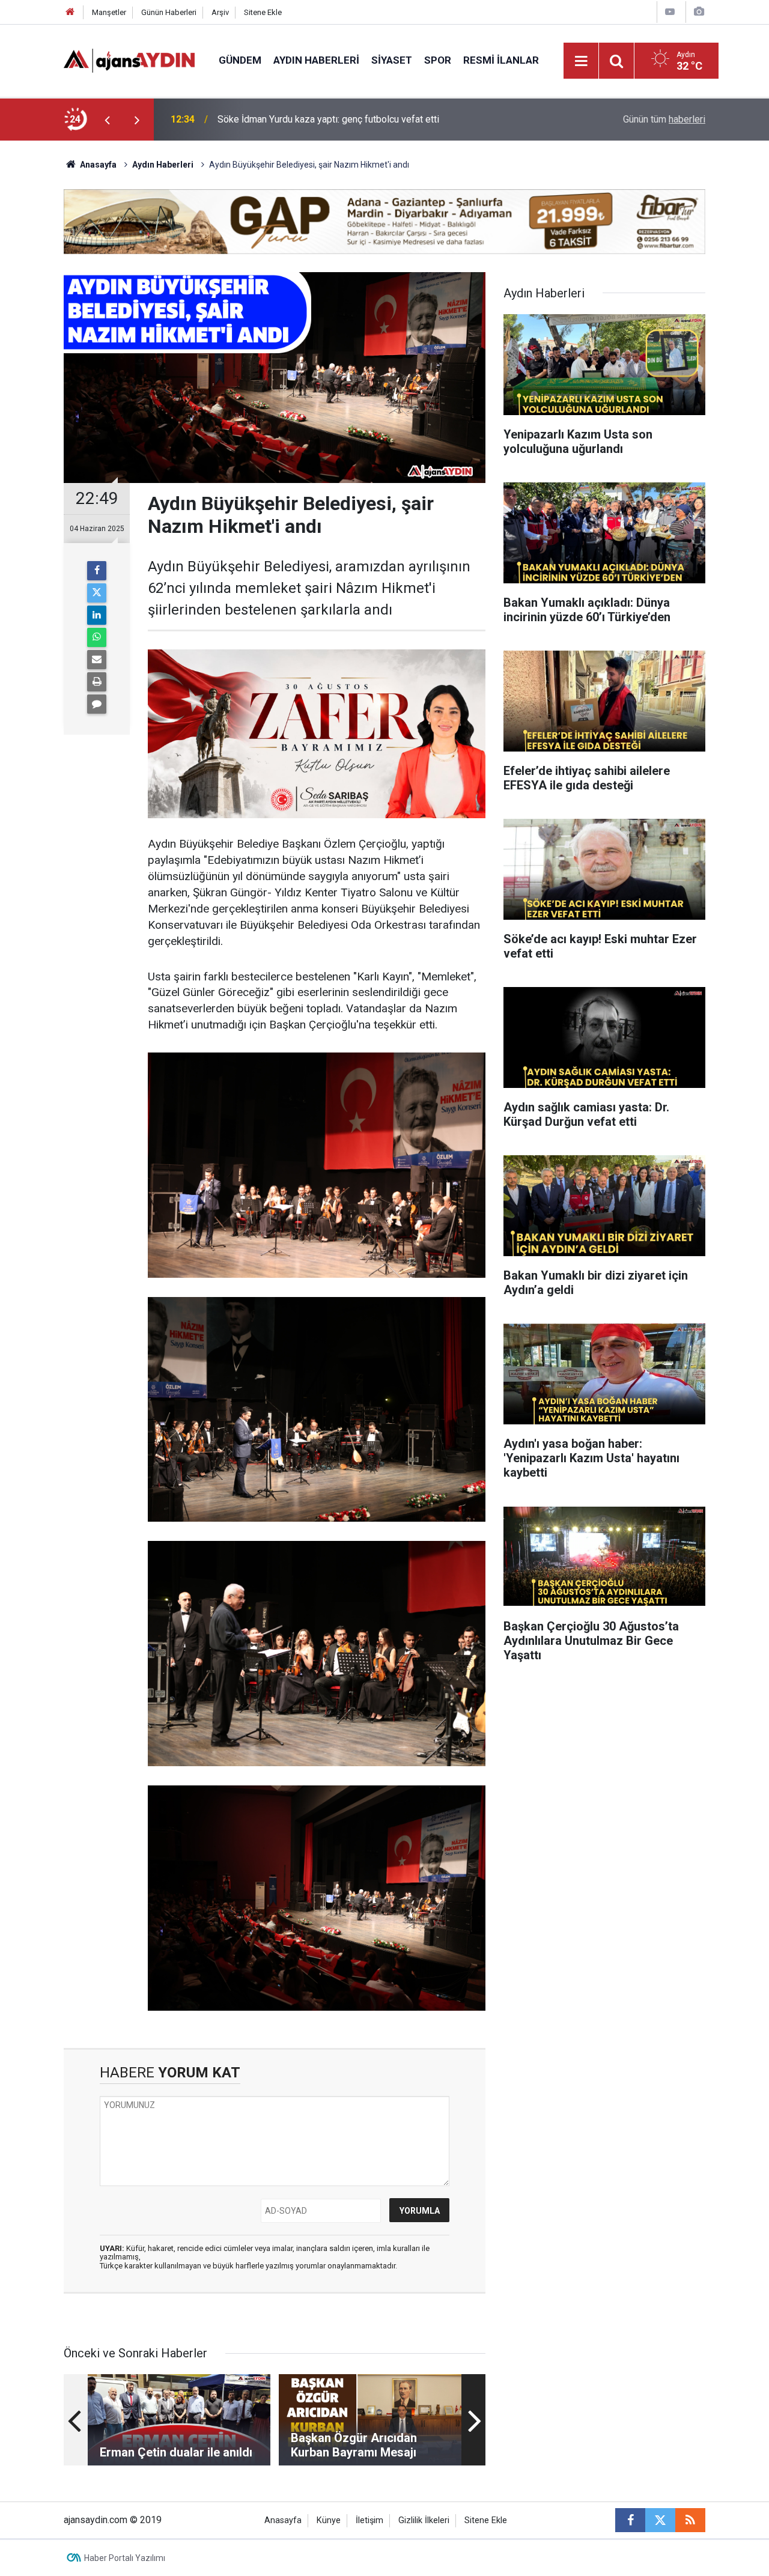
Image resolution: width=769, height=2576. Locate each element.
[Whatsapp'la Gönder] (97, 637)
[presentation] (107, 120)
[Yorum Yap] (97, 704)
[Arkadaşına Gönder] (97, 660)
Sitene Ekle (263, 12)
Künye (329, 2520)
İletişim (369, 2520)
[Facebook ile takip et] (630, 2520)
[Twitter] (97, 593)
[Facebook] (97, 571)
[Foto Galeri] (699, 12)
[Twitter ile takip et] (660, 2520)
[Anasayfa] (70, 12)
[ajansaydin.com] (129, 60)
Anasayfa (97, 165)
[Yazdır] (97, 682)
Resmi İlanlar (501, 60)
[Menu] (582, 61)
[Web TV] (670, 12)
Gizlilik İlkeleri (424, 2520)
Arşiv (220, 12)
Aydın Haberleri (316, 60)
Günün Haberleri (169, 12)
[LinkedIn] (97, 615)
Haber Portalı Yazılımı (125, 2558)
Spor (438, 60)
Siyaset (392, 60)
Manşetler (109, 12)
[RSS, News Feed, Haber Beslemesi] (690, 2520)
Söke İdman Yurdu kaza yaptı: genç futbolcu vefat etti (328, 109)
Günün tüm (664, 119)
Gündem (240, 60)
